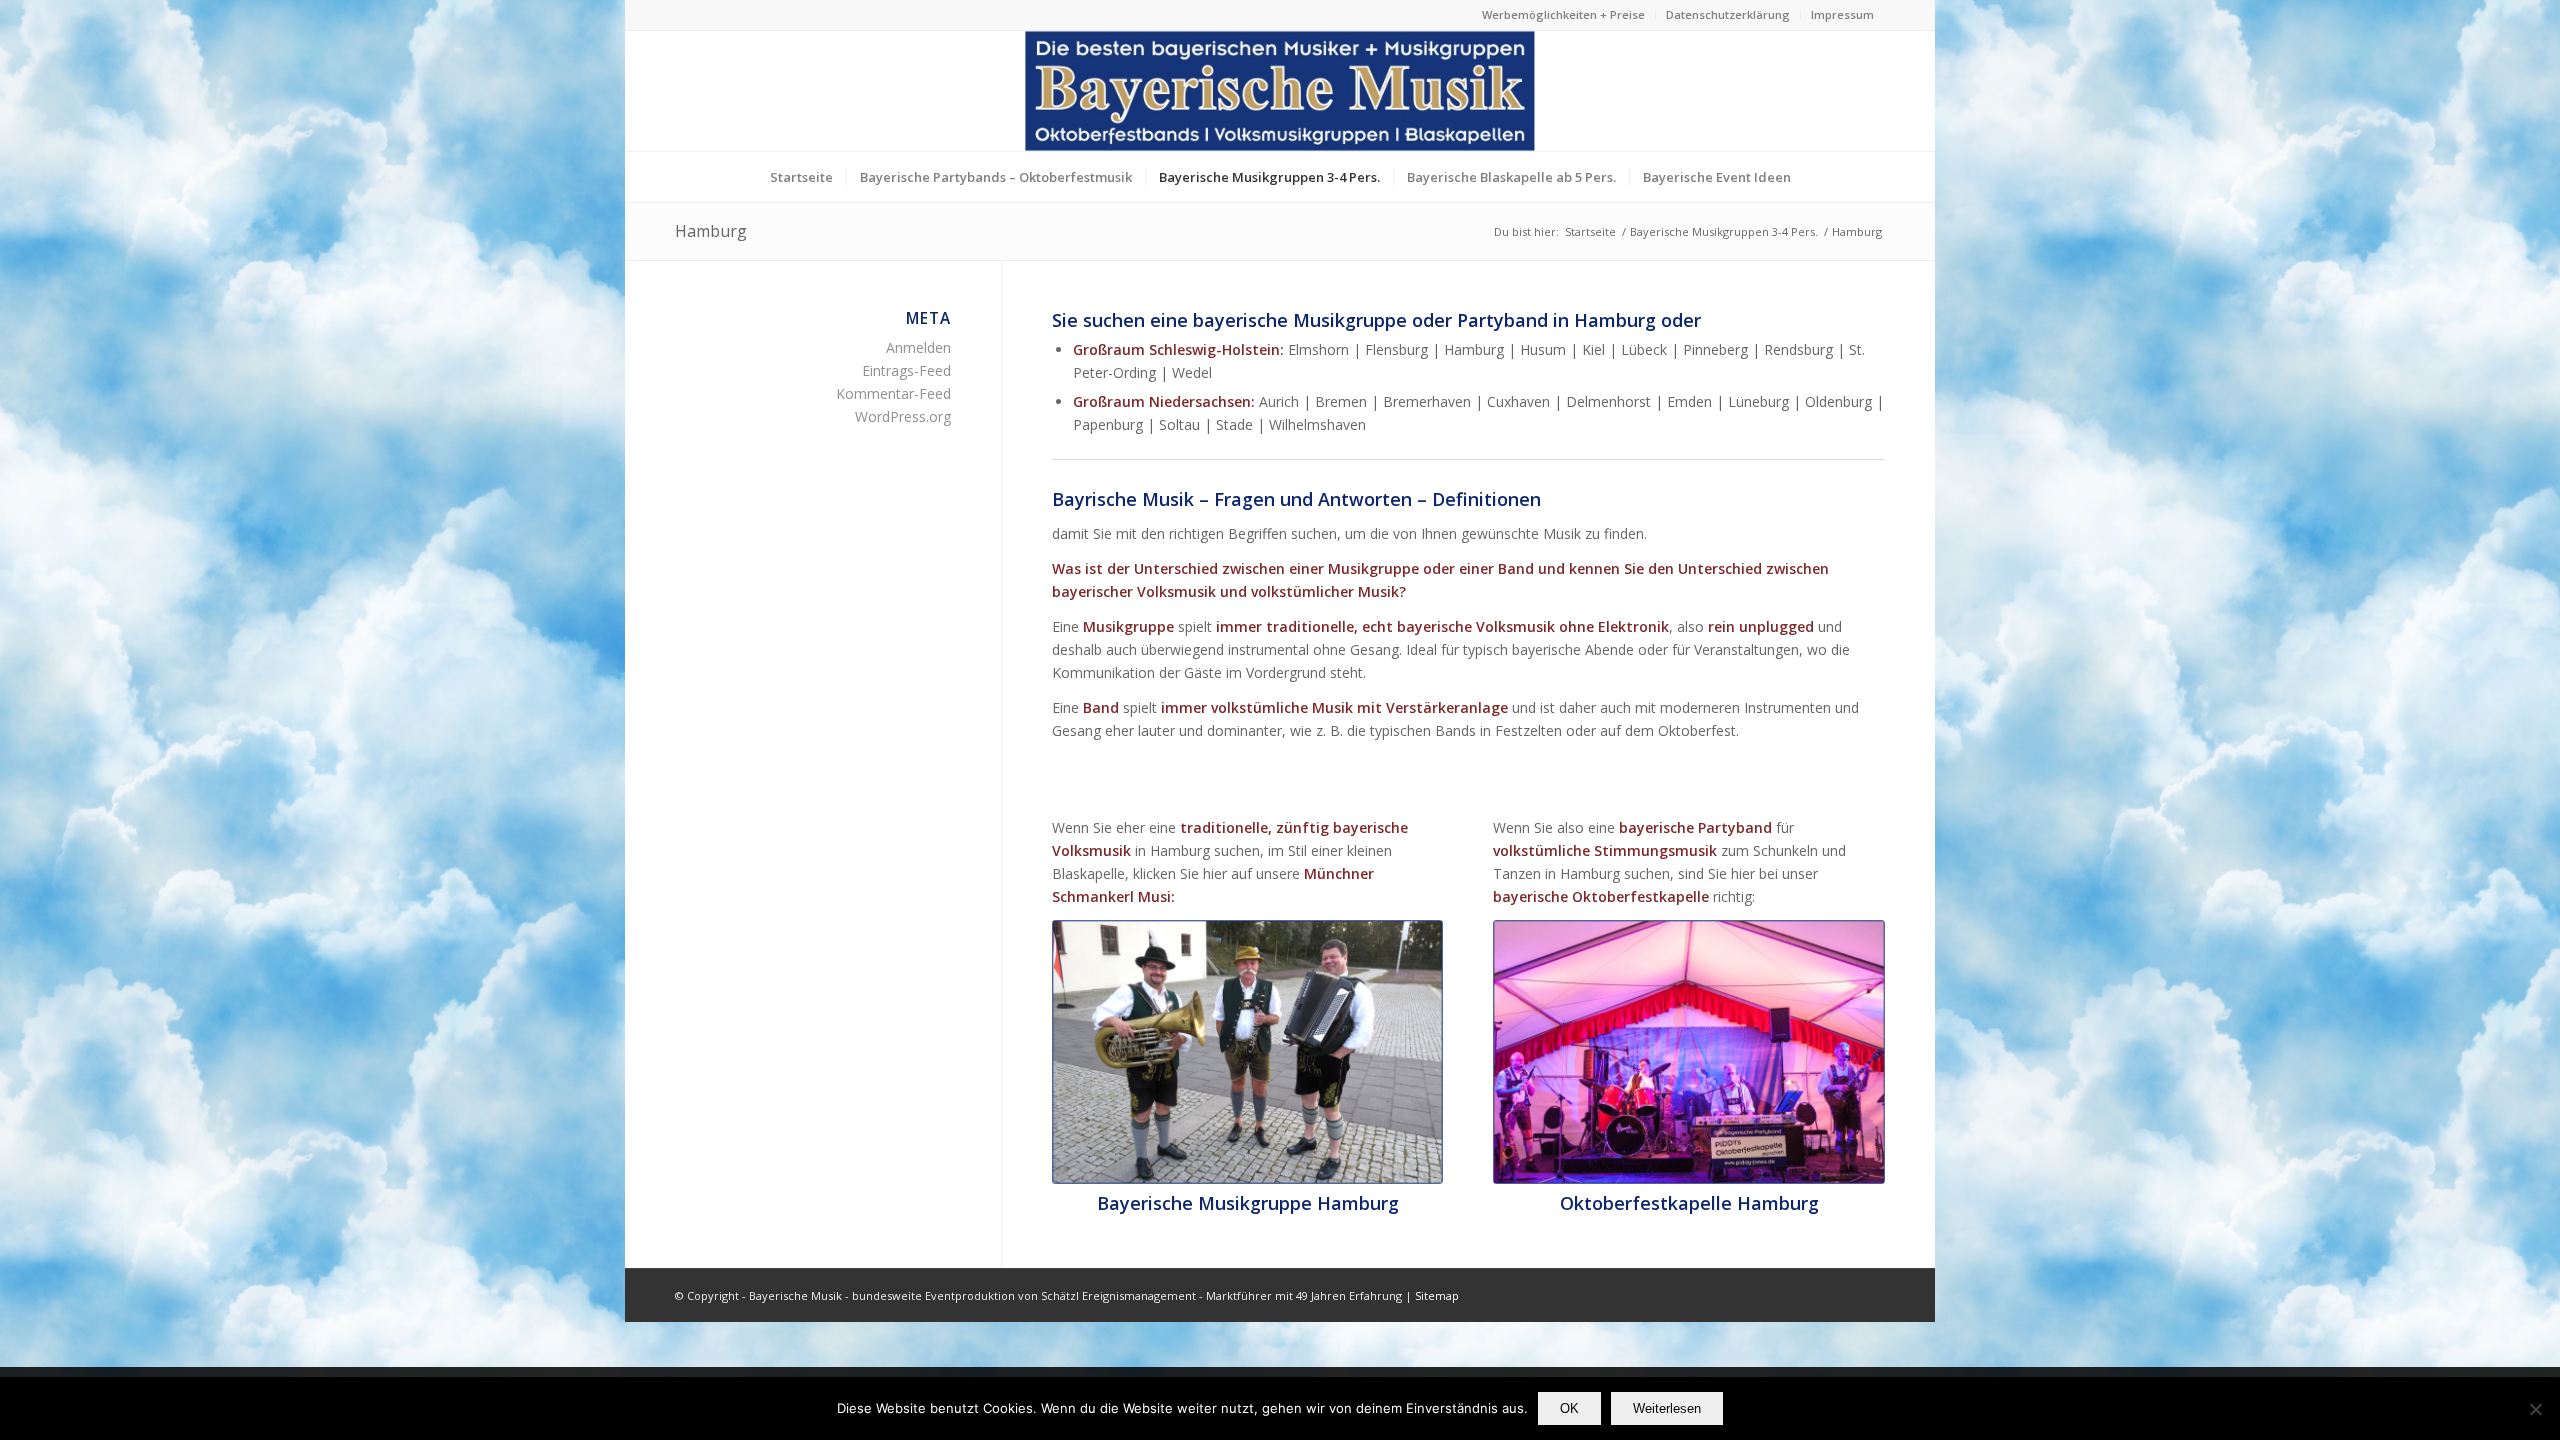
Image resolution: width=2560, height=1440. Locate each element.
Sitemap (1437, 1295)
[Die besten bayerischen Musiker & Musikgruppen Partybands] (1280, 91)
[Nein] (2535, 1409)
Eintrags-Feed (906, 370)
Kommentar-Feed (893, 393)
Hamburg (711, 231)
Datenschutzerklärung (1728, 14)
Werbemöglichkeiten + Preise (1563, 14)
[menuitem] (1564, 15)
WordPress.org (903, 416)
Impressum (1842, 14)
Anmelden (918, 347)
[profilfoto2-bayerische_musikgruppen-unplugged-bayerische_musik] (1248, 1052)
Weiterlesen (1667, 1408)
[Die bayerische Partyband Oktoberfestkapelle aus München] (1689, 1052)
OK (1569, 1408)
